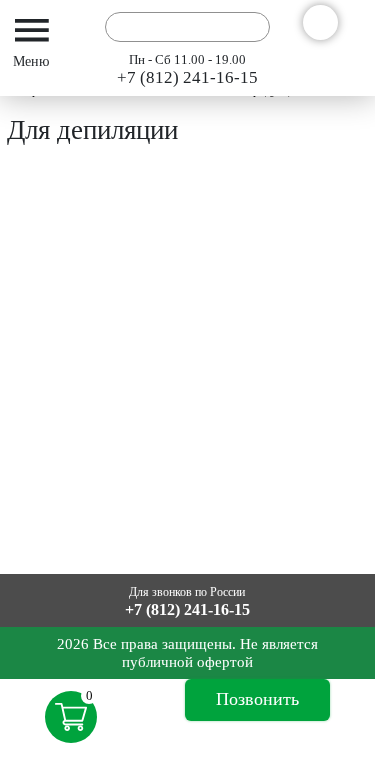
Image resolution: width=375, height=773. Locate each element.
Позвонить (257, 699)
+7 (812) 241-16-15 (187, 77)
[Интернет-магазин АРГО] (77, 26)
